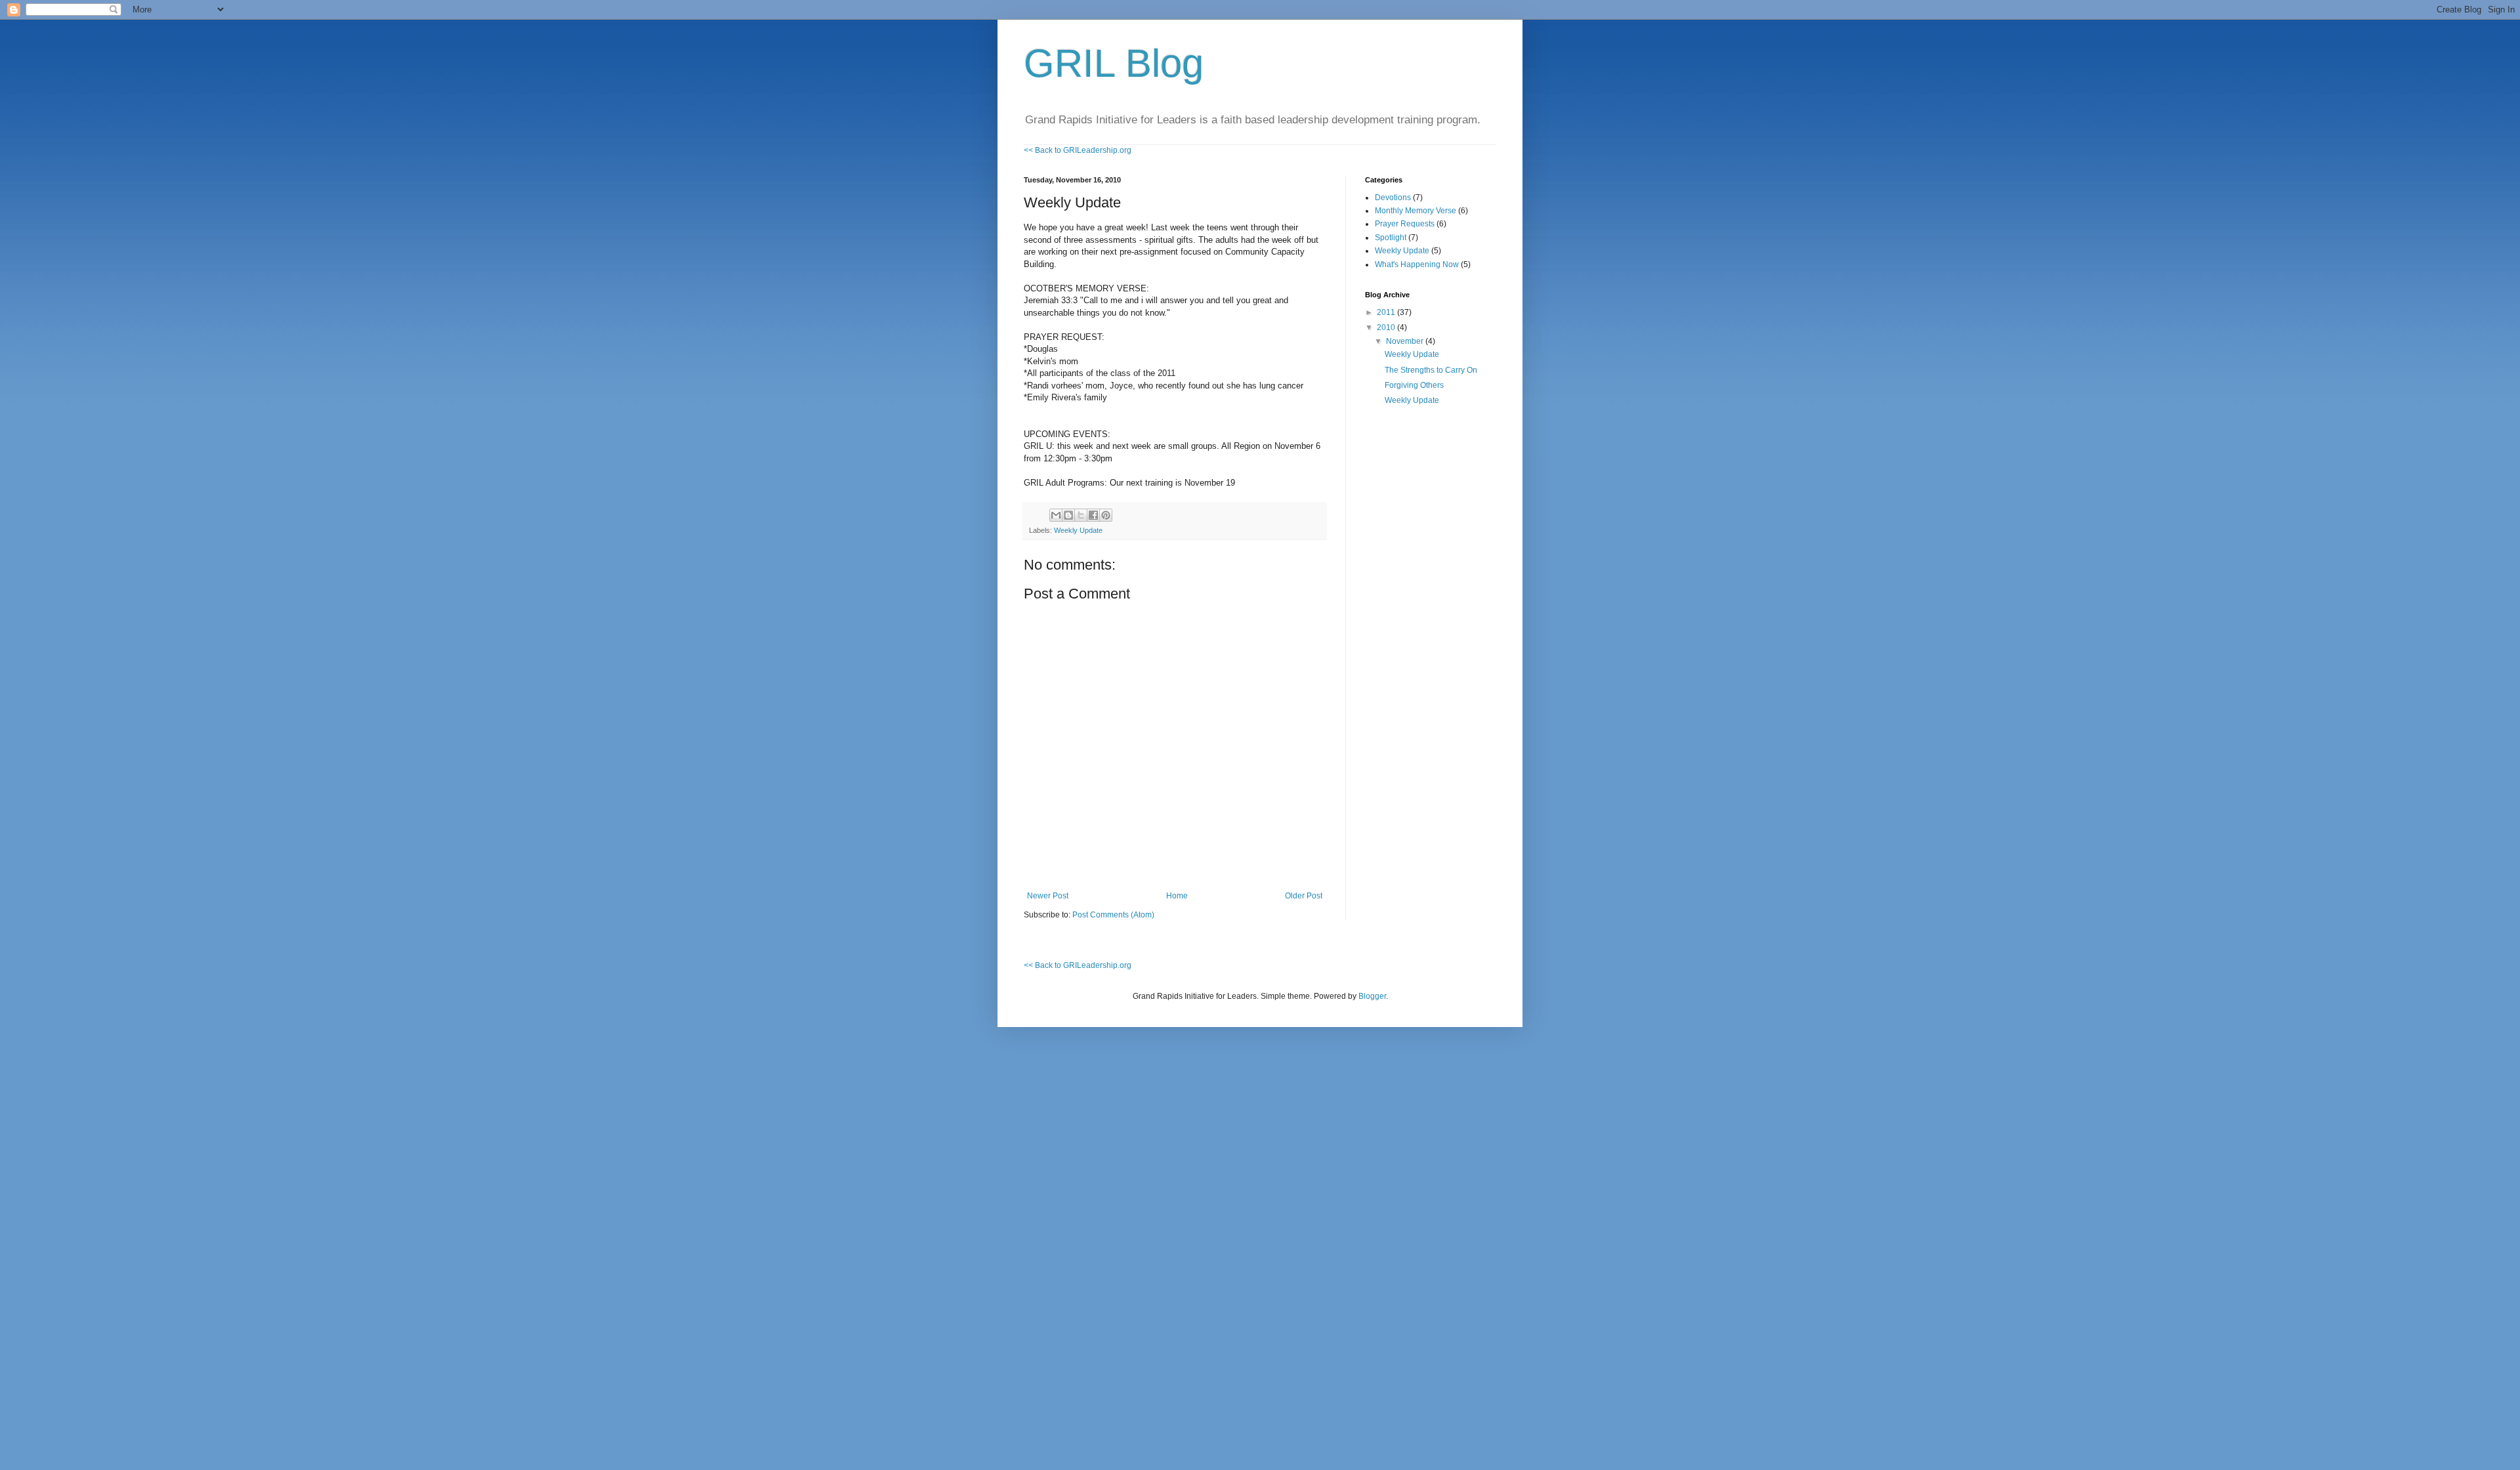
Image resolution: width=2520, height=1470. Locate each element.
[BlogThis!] (1068, 515)
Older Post (1304, 896)
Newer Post (1048, 896)
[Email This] (1056, 515)
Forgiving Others (1414, 385)
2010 (1387, 327)
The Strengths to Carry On (1431, 370)
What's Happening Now (1417, 264)
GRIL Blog (1114, 63)
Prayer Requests (1405, 224)
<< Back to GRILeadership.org (1078, 150)
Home (1177, 896)
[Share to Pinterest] (1106, 515)
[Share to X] (1081, 515)
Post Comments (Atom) (1113, 915)
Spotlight (1391, 238)
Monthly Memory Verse (1416, 211)
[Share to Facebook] (1093, 515)
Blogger (1372, 996)
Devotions (1393, 198)
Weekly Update (1078, 530)
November (1406, 341)
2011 (1387, 312)
